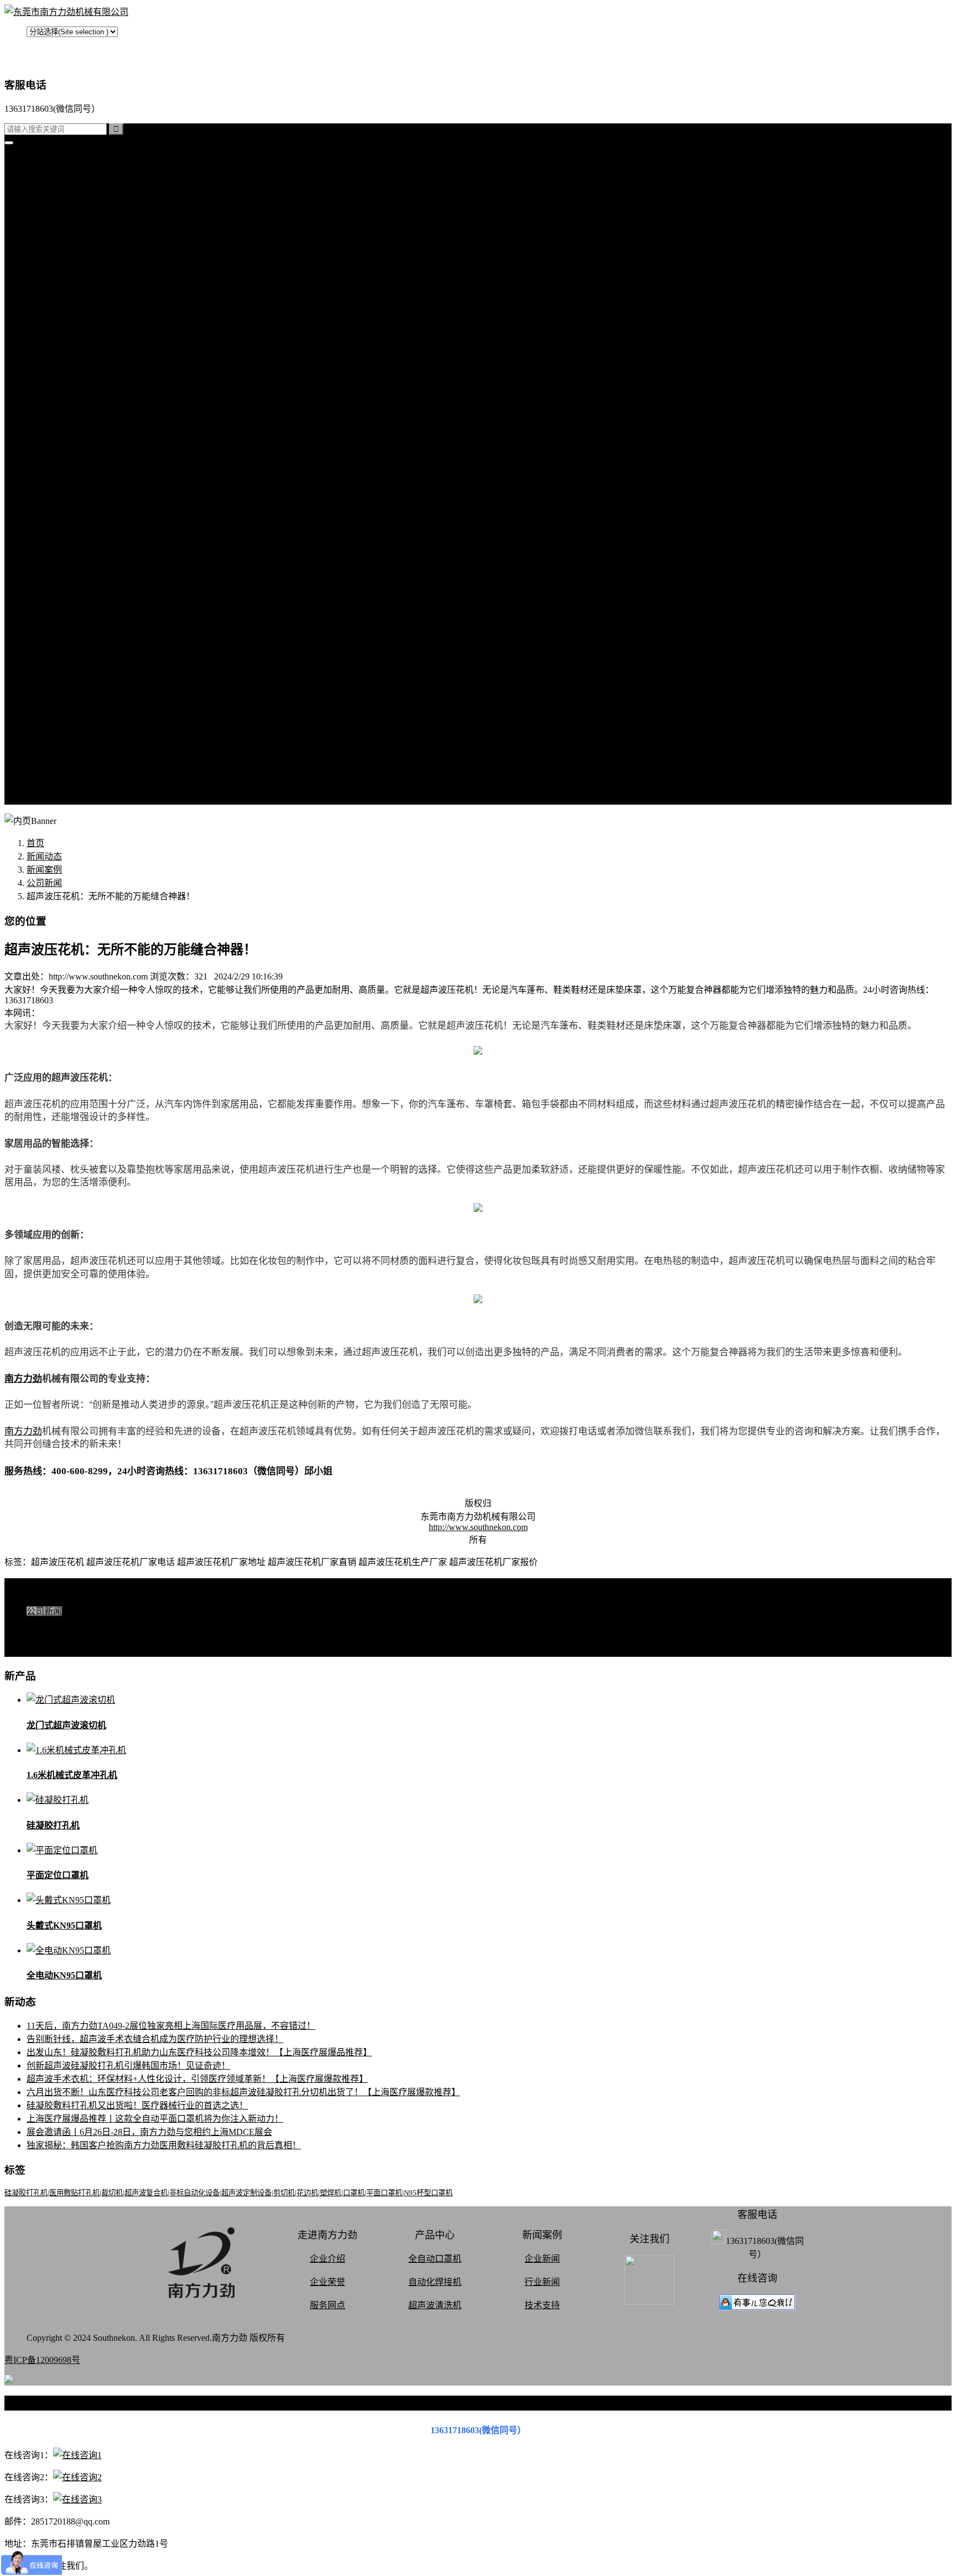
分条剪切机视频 (80, 600)
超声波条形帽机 (80, 307)
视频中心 (44, 520)
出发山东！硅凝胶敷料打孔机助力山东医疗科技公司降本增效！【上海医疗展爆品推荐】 (199, 2052)
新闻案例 (66, 440)
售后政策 (66, 786)
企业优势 (66, 759)
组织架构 (66, 719)
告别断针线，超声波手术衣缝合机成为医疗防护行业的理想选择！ (155, 2039)
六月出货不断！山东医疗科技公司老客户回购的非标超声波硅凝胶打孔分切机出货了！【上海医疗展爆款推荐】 (243, 2092)
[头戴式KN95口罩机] (69, 1900)
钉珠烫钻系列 (75, 281)
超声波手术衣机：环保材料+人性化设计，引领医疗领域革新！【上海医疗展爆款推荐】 (197, 2079)
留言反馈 (44, 799)
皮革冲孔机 (71, 268)
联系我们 (66, 679)
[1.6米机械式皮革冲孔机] (76, 1750)
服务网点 (66, 772)
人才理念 (66, 746)
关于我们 (44, 653)
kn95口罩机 (49, 175)
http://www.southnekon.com (478, 1527)
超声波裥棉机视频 (84, 546)
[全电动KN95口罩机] (69, 1950)
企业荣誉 (328, 2282)
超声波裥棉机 (75, 241)
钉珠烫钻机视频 (80, 586)
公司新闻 (66, 453)
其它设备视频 (75, 639)
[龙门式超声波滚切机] (71, 1700)
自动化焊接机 (435, 2282)
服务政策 (66, 693)
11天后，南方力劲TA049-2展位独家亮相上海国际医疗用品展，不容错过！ (171, 2026)
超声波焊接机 (75, 400)
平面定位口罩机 (58, 1875)
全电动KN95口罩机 (64, 1975)
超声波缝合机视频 (84, 560)
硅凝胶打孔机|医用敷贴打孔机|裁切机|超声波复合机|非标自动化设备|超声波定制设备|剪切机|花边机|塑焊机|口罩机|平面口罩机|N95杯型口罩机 (228, 2193)
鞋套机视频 (71, 613)
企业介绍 (328, 2259)
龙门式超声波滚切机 (66, 1725)
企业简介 (66, 666)
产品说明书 (71, 507)
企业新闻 (542, 2259)
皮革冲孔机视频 (80, 573)
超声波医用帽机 (80, 321)
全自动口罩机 (75, 228)
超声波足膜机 (75, 347)
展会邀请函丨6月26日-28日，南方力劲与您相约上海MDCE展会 (149, 2132)
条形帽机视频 (75, 626)
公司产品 (44, 214)
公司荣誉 (66, 732)
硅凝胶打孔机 (53, 201)
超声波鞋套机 (75, 334)
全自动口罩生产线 (84, 374)
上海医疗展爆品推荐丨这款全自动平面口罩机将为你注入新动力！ (155, 2119)
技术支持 (66, 480)
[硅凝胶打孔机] (58, 1800)
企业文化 (66, 706)
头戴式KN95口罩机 (64, 1925)
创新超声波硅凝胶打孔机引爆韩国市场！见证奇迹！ (128, 2066)
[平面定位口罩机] (62, 1850)
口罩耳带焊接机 (80, 361)
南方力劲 (23, 1378)
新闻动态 (44, 856)
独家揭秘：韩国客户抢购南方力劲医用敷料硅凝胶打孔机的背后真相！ (164, 2145)
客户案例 (66, 493)
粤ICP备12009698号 (42, 2360)
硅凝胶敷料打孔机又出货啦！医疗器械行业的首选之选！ (137, 2105)
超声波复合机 (53, 188)
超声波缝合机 (75, 254)
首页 (35, 161)
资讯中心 (44, 427)
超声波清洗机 (75, 414)
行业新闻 (66, 467)
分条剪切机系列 (80, 294)
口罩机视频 (71, 533)
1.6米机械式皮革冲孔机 (72, 1775)
